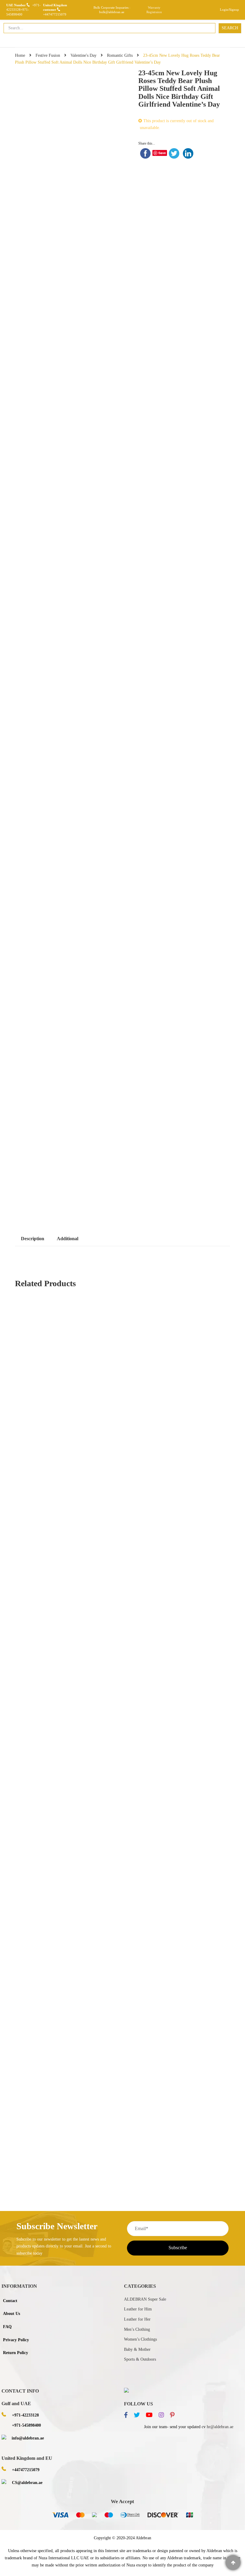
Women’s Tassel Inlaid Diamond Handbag (58, 2079)
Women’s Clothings (140, 2339)
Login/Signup (229, 10)
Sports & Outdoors (140, 2359)
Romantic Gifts (120, 55)
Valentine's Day (84, 55)
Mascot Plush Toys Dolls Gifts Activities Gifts (122, 1847)
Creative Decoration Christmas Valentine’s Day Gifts (67, 1974)
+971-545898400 (26, 2425)
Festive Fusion (48, 55)
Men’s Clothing (137, 2329)
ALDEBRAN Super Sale (145, 2299)
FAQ (7, 2327)
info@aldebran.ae (28, 2438)
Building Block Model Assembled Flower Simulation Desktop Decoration (85, 1910)
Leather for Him (138, 2309)
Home (20, 55)
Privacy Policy (16, 2340)
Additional (68, 1239)
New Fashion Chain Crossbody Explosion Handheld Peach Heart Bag (122, 1517)
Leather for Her (137, 2319)
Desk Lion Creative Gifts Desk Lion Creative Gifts (66, 1581)
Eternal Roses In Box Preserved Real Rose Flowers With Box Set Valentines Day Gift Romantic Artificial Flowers (119, 2142)
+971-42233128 (25, 2415)
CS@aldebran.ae (27, 2483)
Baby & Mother (137, 2349)
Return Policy (16, 2353)
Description (33, 1239)
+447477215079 (55, 14)
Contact (10, 2301)
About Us (12, 2314)
